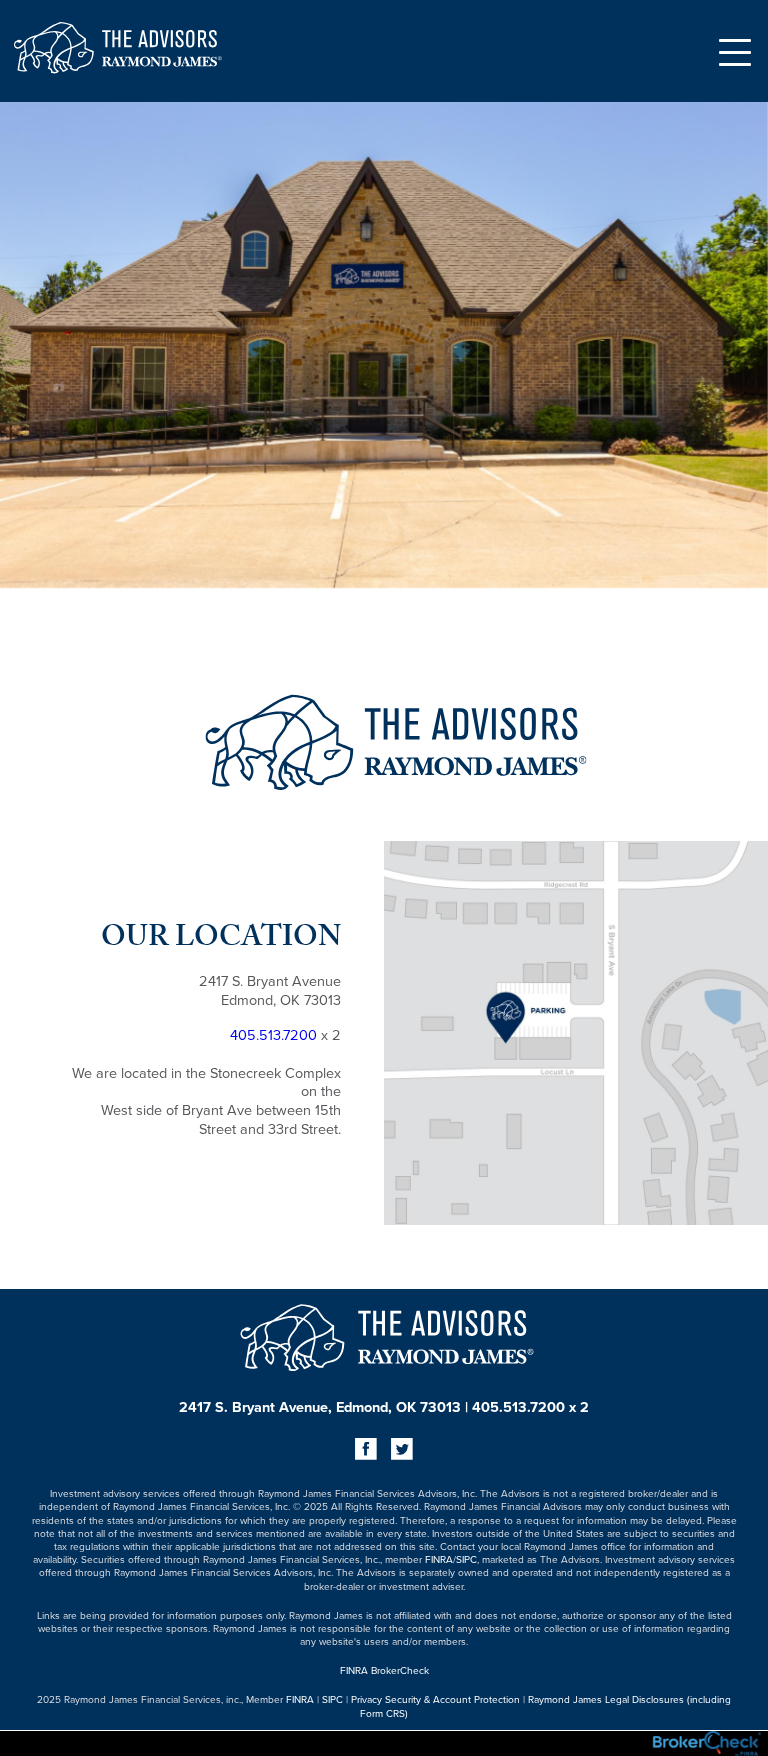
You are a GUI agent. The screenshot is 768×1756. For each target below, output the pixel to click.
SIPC (466, 1559)
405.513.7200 (273, 1035)
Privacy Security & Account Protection (435, 1699)
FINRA (439, 1559)
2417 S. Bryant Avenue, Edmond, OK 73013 (320, 1406)
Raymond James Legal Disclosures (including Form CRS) (545, 1705)
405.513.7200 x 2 (530, 1406)
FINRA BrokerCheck (384, 1670)
